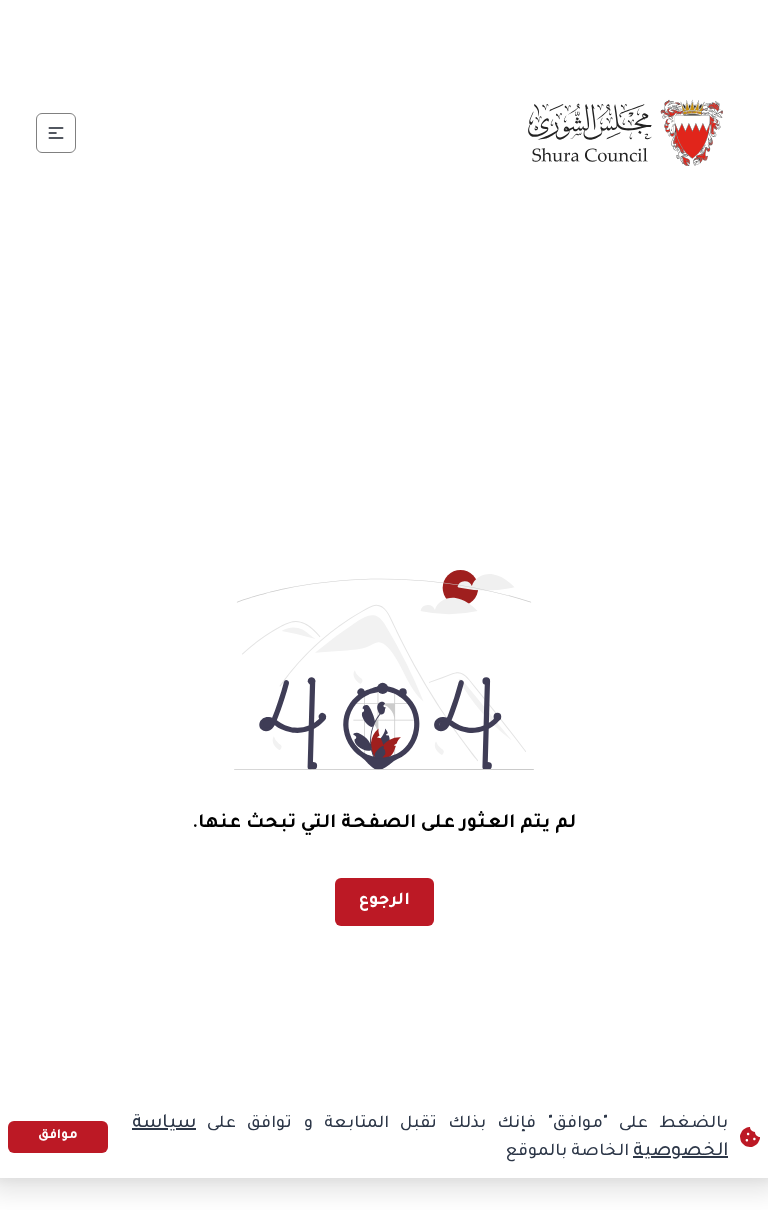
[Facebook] (449, 36)
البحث (89, 35)
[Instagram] (353, 36)
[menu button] (56, 133)
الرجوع (384, 901)
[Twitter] (401, 36)
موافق (58, 1136)
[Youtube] (305, 36)
